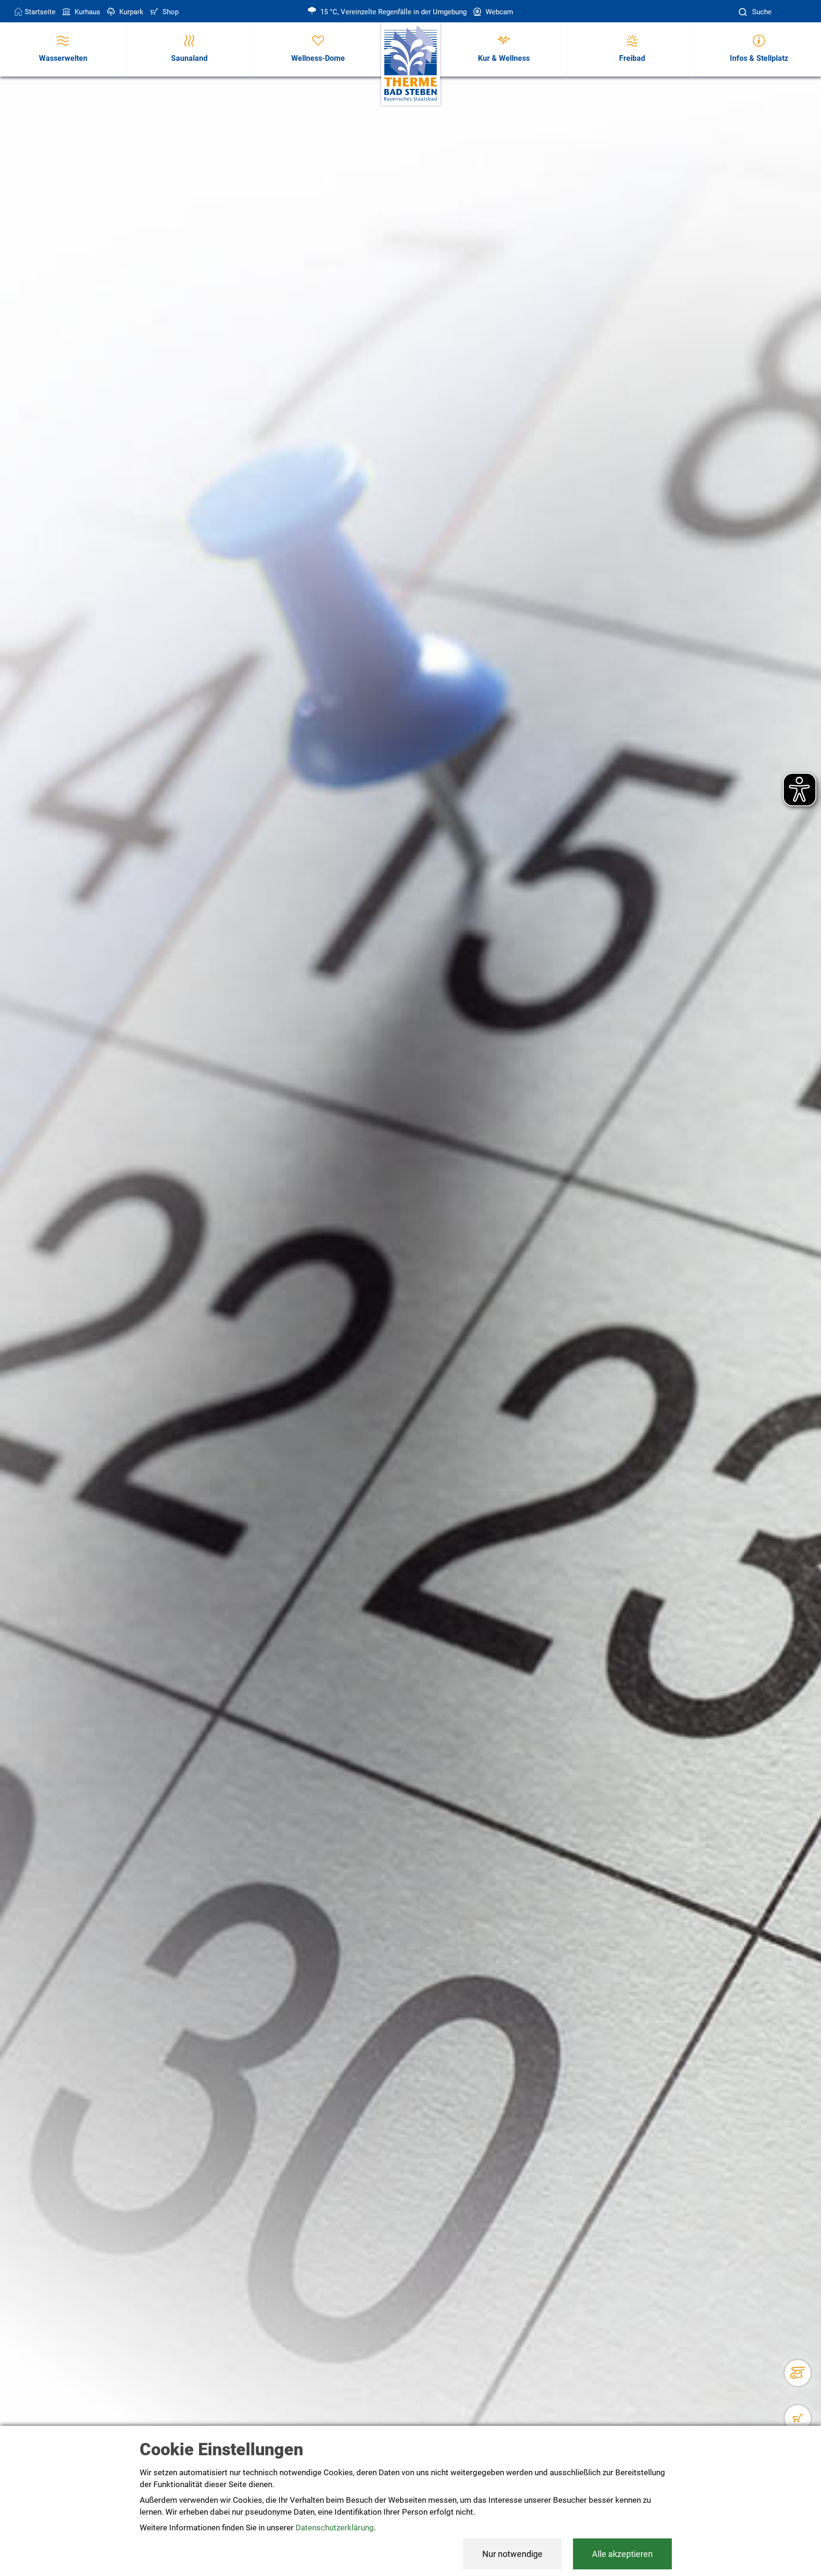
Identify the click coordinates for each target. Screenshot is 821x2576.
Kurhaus (86, 12)
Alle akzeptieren (622, 2554)
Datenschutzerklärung (335, 2528)
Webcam (498, 12)
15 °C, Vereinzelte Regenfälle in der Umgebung (392, 12)
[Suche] (744, 12)
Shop (170, 12)
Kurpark (130, 12)
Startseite (40, 12)
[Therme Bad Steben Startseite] (411, 64)
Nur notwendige (512, 2554)
